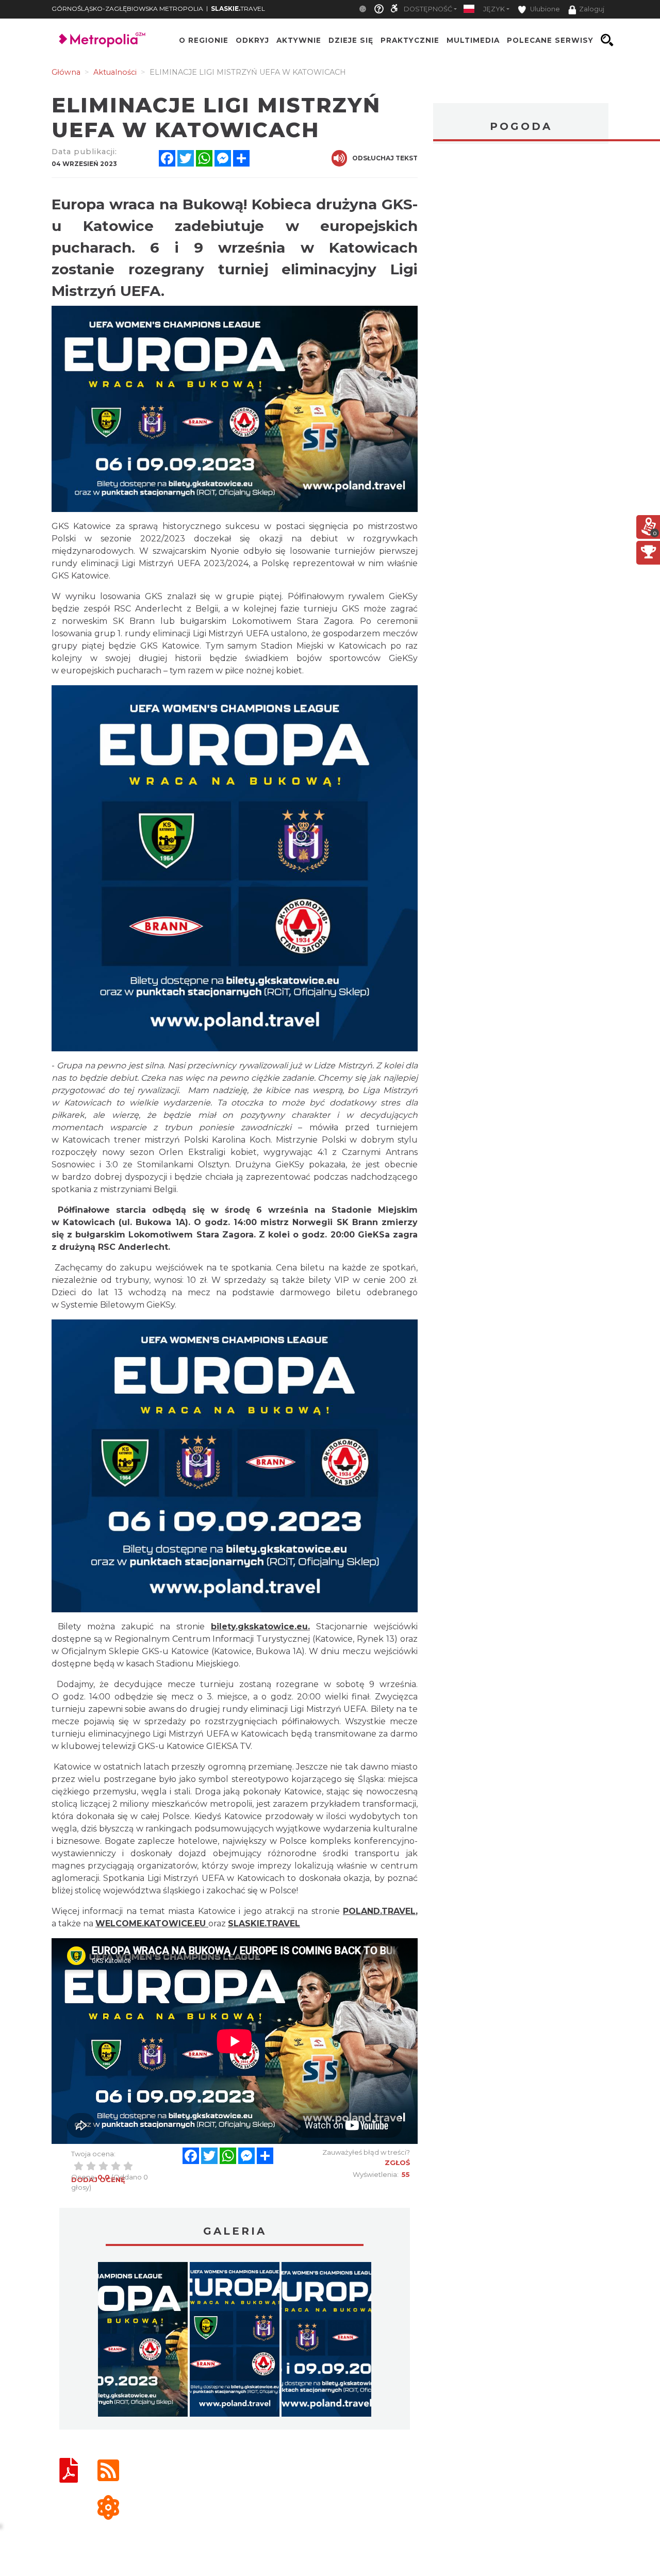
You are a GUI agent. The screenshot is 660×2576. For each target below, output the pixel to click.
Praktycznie (410, 40)
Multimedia (473, 40)
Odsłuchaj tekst (385, 158)
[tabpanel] (143, 2342)
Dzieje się (351, 40)
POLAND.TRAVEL (379, 1911)
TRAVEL (238, 9)
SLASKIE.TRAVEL (264, 1923)
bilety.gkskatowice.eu (259, 1626)
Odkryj (252, 40)
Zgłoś (397, 2162)
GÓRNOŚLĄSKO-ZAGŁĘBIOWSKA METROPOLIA (127, 9)
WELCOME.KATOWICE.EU (151, 1923)
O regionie (204, 40)
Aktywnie (299, 40)
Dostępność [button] (428, 9)
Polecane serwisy (550, 40)
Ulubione (544, 9)
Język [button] (494, 9)
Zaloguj (592, 9)
